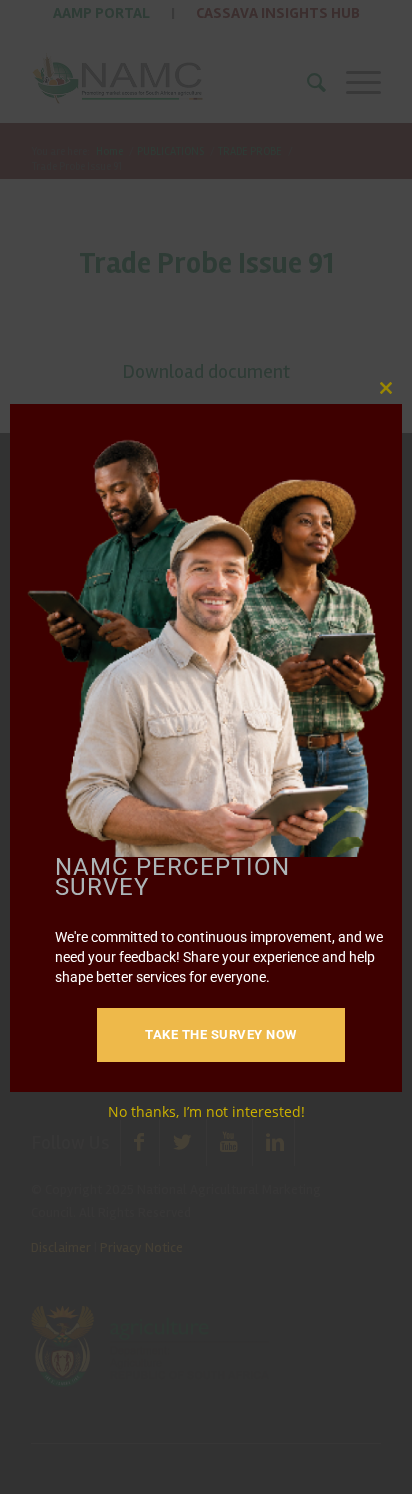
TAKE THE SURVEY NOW (221, 1034)
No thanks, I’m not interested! (206, 1111)
